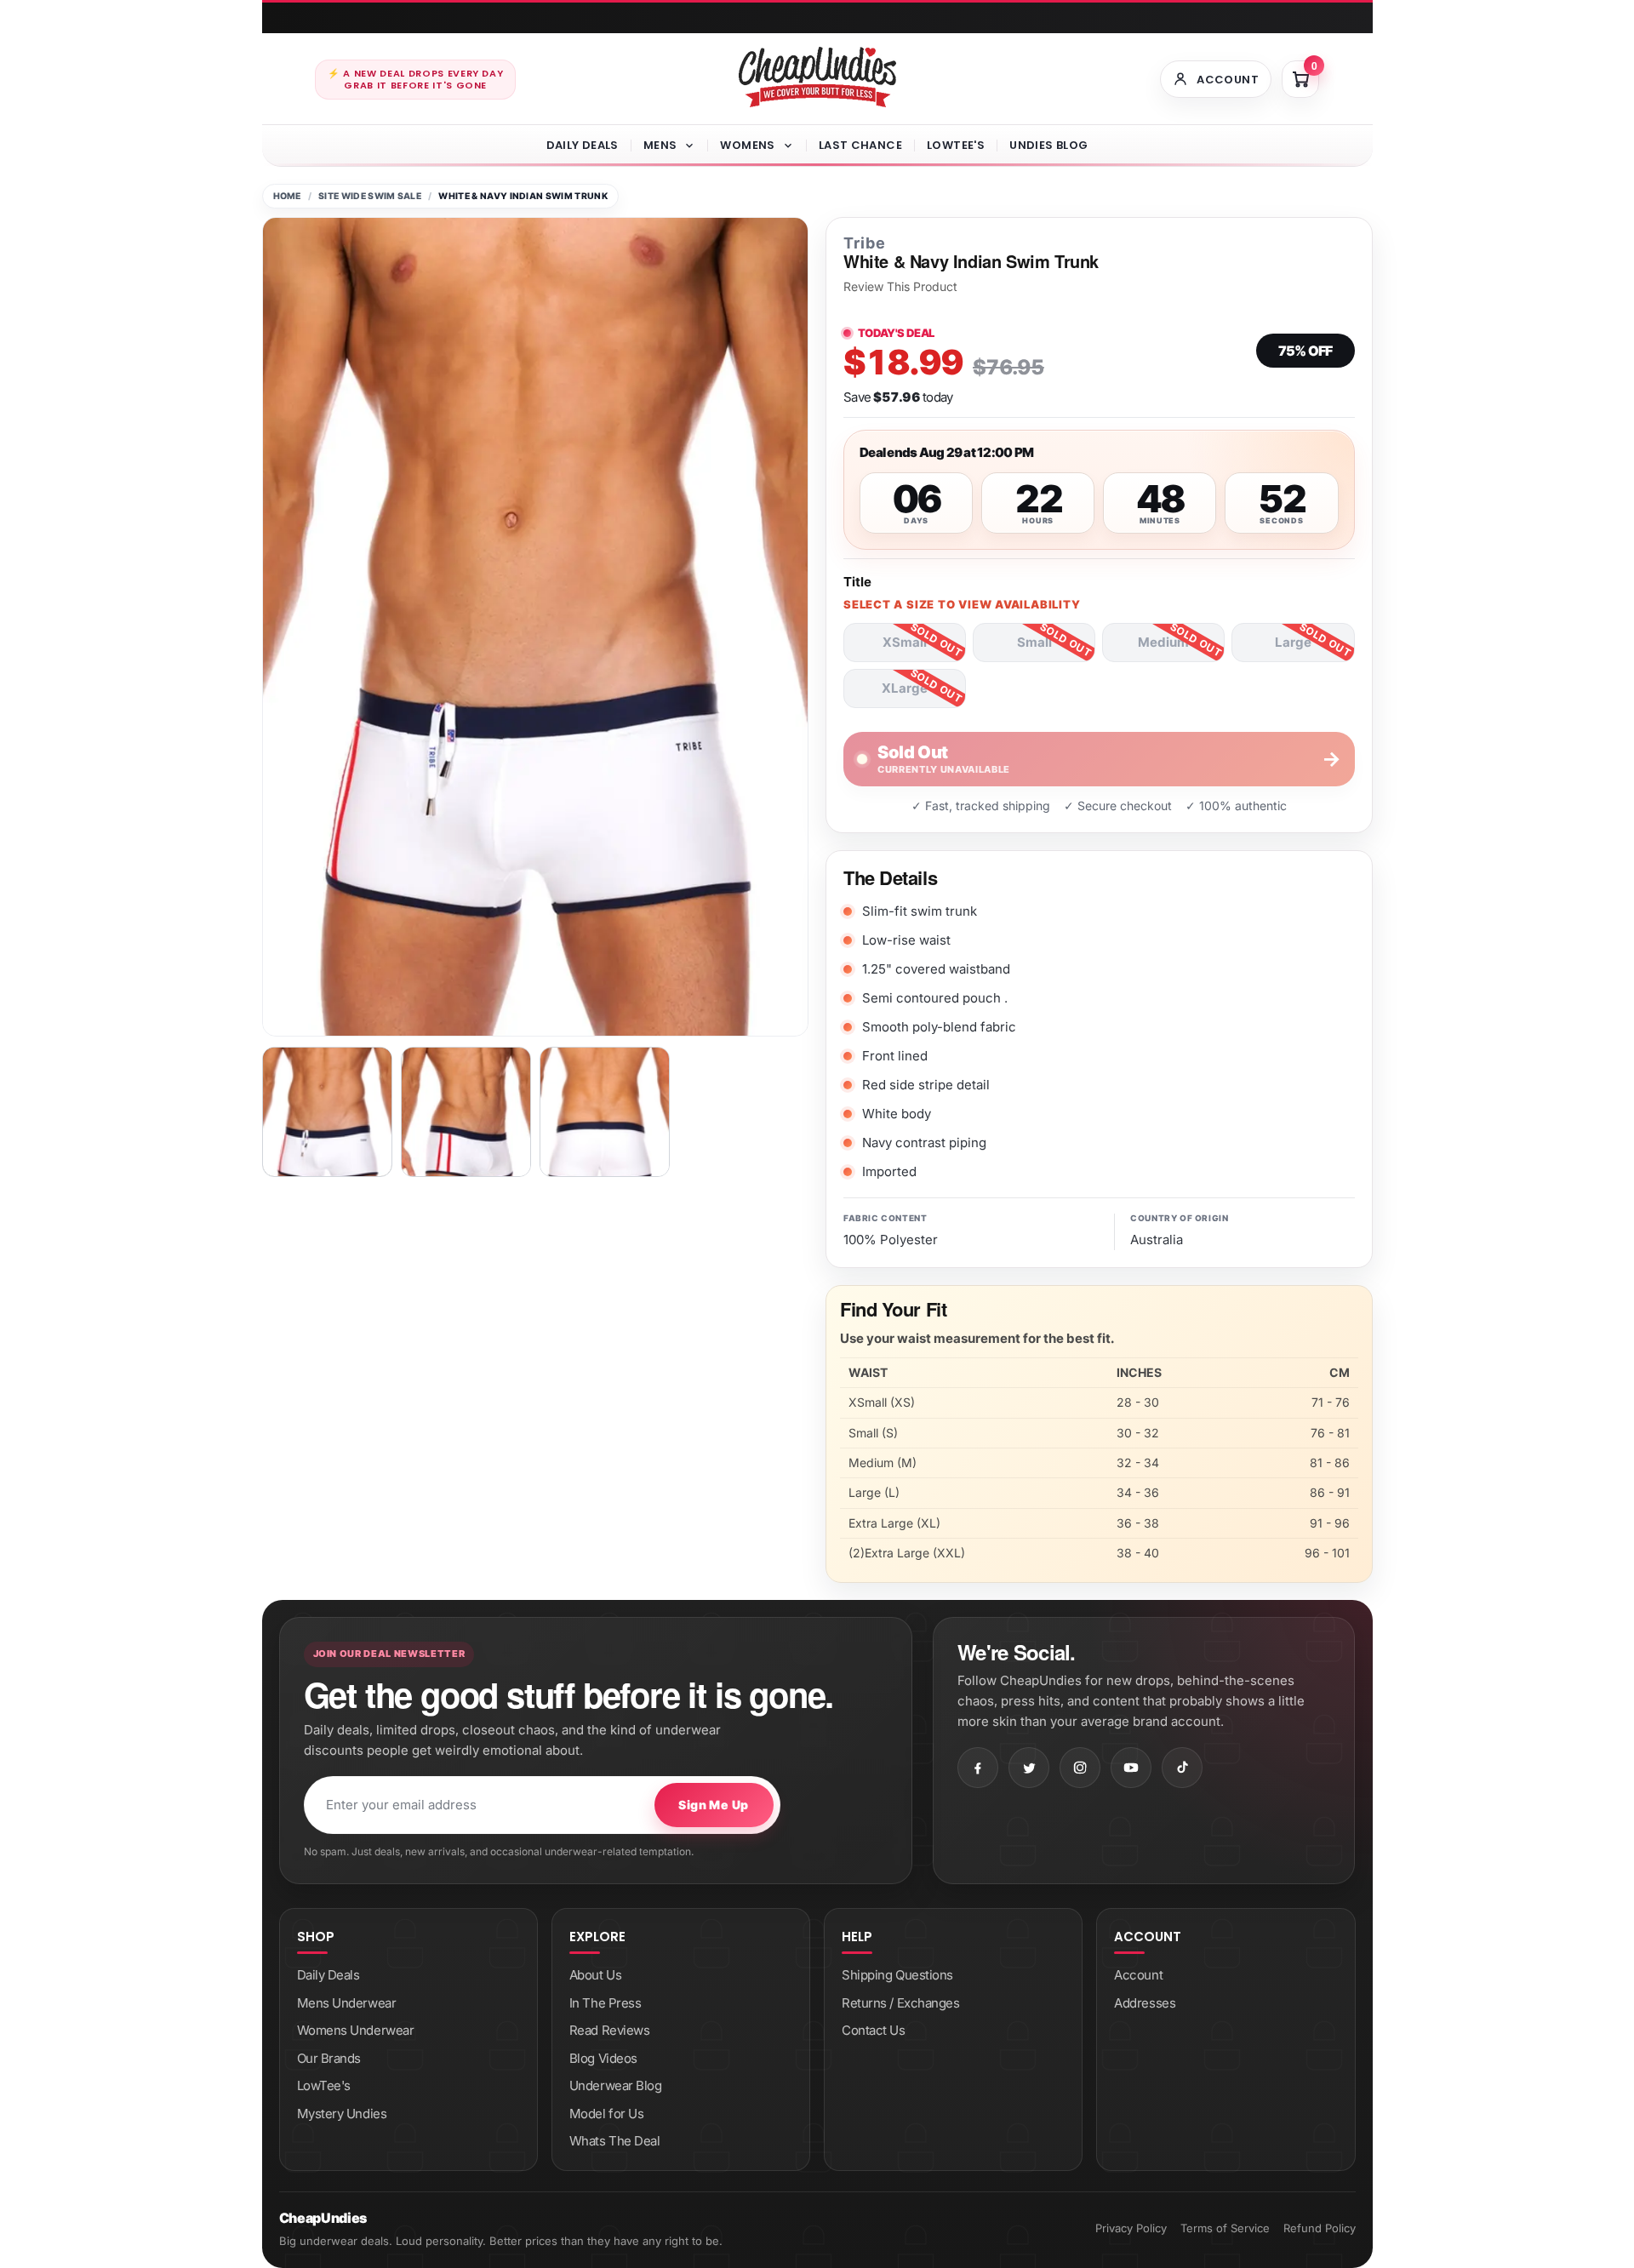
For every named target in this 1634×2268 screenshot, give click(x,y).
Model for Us (607, 2114)
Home (287, 196)
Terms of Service (1225, 2228)
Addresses (1145, 2003)
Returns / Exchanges (900, 2003)
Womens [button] (747, 145)
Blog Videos (603, 2058)
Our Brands (329, 2058)
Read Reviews (610, 2030)
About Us (595, 1975)
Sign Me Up (713, 1805)
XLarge (905, 688)
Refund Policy (1320, 2228)
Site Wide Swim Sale (370, 196)
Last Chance (860, 145)
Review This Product (900, 287)
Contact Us (874, 2030)
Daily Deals (583, 145)
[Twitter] (1029, 1768)
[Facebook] (978, 1768)
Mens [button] (660, 145)
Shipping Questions (897, 1975)
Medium (1163, 642)
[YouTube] (1131, 1768)
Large (1293, 642)
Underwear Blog (616, 2085)
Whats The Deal (615, 2141)
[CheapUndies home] (817, 77)
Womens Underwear (356, 2030)
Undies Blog (1048, 145)
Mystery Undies (342, 2114)
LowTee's (956, 145)
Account (1138, 1975)
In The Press (606, 2003)
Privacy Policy (1131, 2228)
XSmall (905, 642)
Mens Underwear (347, 2003)
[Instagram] (1080, 1768)
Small (1034, 642)
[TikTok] (1182, 1768)
